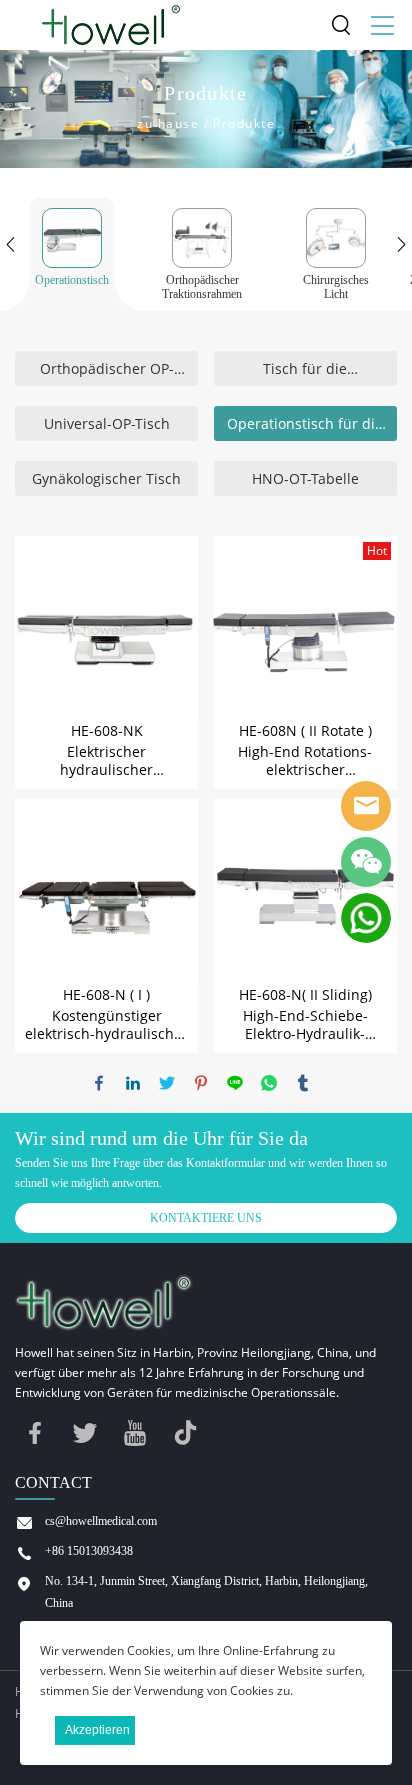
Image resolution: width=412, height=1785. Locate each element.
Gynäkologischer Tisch (106, 478)
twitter (167, 1083)
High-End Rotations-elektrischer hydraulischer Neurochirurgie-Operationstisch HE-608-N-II (305, 761)
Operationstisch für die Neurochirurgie (305, 427)
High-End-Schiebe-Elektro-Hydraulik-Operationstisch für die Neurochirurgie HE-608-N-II (305, 1025)
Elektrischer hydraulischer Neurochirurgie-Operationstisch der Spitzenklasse (107, 761)
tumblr (303, 1083)
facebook (99, 1083)
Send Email (366, 806)
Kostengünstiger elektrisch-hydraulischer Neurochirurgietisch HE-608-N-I (106, 1025)
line (235, 1083)
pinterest (201, 1083)
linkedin (133, 1083)
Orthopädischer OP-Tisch (107, 372)
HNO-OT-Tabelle (305, 478)
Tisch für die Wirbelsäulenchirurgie (305, 372)
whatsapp (269, 1083)
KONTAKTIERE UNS (206, 1218)
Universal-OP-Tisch (107, 423)
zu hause (168, 123)
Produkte (244, 123)
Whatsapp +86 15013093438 (366, 918)
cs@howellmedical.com (101, 1521)
